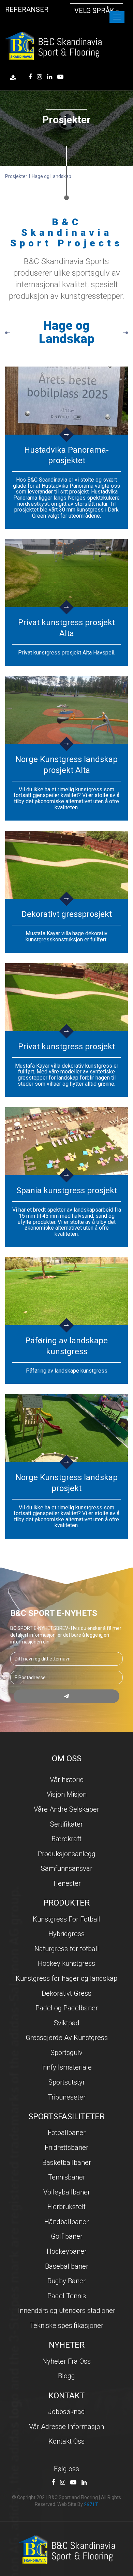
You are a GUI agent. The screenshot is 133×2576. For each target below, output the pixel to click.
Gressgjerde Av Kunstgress (67, 2038)
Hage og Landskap (51, 176)
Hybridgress (66, 1934)
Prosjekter (16, 176)
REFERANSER (27, 10)
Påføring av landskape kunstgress (66, 1346)
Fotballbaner (67, 2133)
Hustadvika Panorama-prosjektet (66, 455)
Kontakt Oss (66, 2441)
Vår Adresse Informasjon (66, 2427)
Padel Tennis (67, 2296)
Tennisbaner (67, 2177)
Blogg (66, 2376)
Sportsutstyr (67, 2082)
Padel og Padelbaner (67, 2008)
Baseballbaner (67, 2266)
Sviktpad (67, 2023)
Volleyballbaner (67, 2192)
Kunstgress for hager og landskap (66, 1978)
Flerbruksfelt (66, 2207)
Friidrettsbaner (66, 2148)
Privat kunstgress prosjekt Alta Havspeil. (67, 653)
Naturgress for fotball (67, 1949)
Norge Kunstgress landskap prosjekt (66, 1483)
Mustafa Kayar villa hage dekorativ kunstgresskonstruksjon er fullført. (66, 936)
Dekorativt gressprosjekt (67, 914)
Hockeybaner (67, 2251)
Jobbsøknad (66, 2412)
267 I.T (91, 2505)
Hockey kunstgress (66, 1963)
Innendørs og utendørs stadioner (67, 2311)
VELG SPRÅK (95, 11)
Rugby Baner (66, 2281)
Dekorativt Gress (66, 1993)
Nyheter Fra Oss (66, 2361)
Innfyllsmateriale (66, 2067)
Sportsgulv (66, 2053)
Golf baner (67, 2236)
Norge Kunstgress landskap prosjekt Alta (66, 765)
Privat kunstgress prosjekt (66, 1047)
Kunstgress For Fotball (67, 1919)
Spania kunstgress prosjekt (67, 1190)
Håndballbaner (66, 2222)
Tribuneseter (67, 2097)
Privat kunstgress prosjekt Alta (66, 628)
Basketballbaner (67, 2162)
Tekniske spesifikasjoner (66, 2326)
